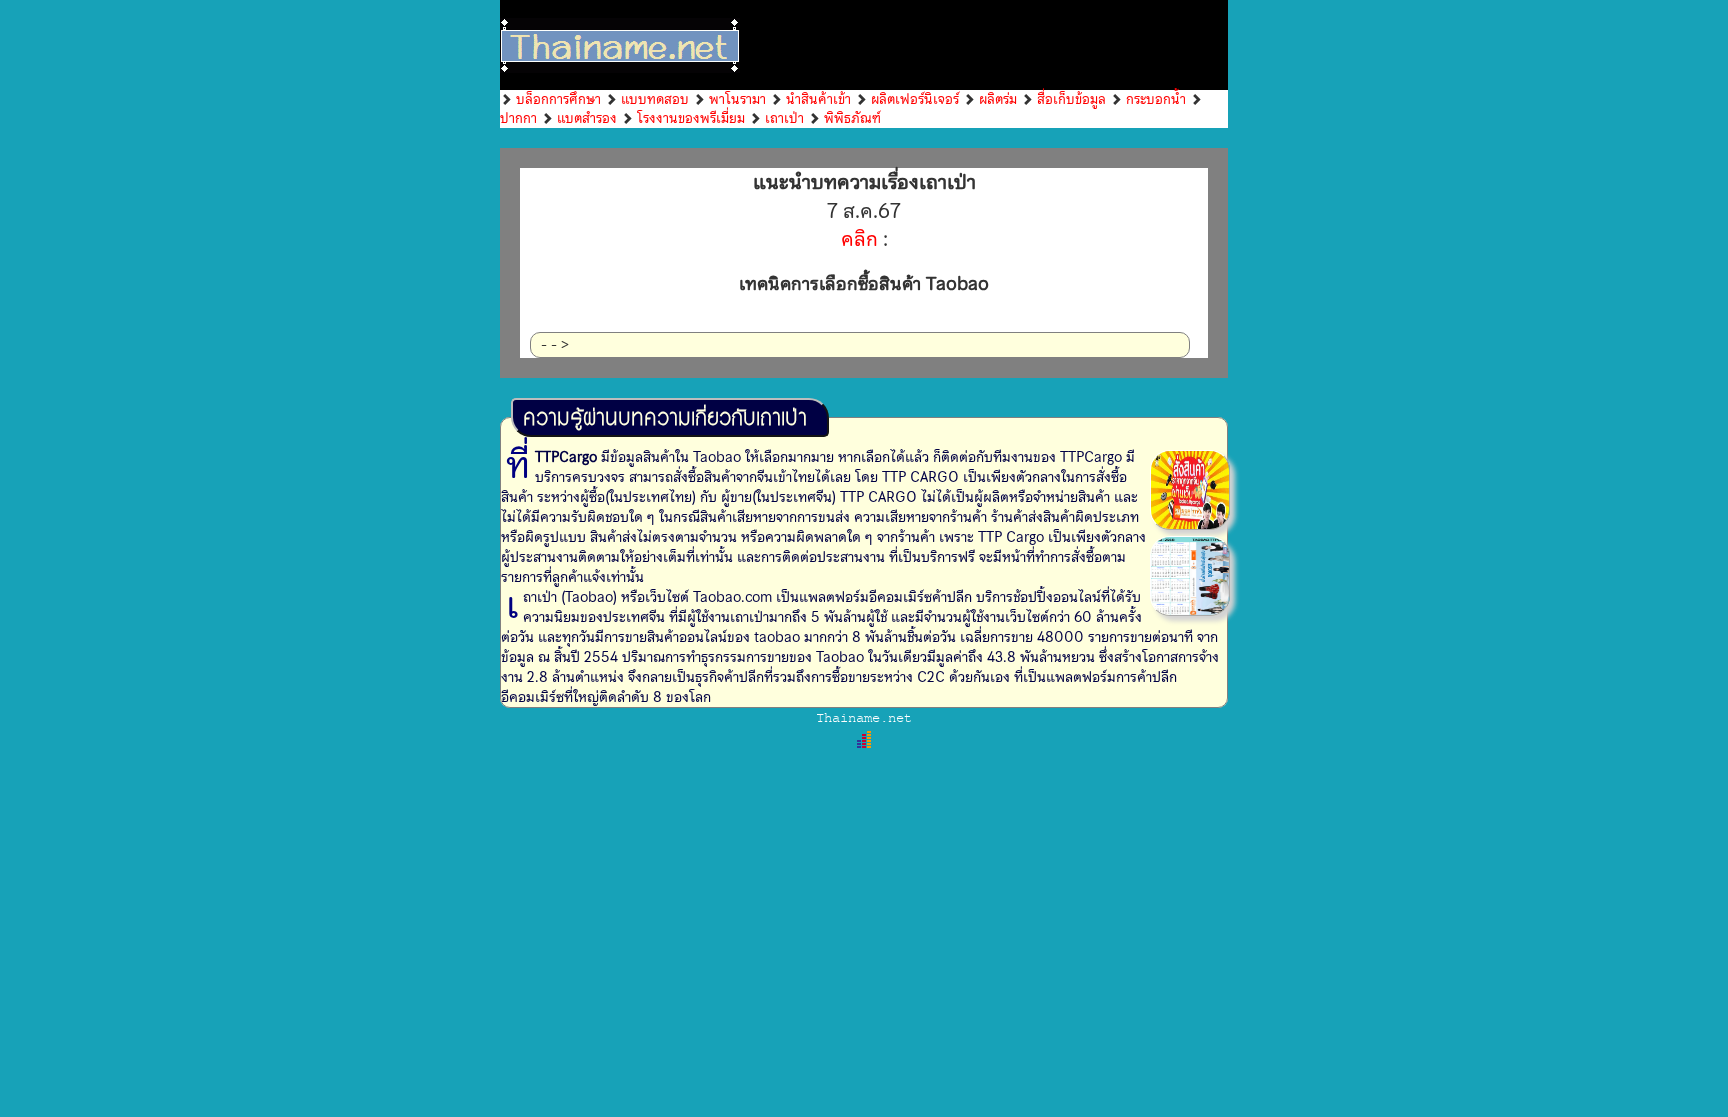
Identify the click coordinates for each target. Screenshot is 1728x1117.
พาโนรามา (737, 99)
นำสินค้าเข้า (818, 99)
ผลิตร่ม (998, 99)
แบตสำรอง (587, 118)
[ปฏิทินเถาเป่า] (1190, 575)
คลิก (859, 239)
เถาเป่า (784, 118)
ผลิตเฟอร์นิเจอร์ (915, 99)
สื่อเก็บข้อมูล (1071, 99)
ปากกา (518, 118)
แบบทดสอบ (655, 99)
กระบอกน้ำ (1156, 99)
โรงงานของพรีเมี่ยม (691, 118)
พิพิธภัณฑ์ (852, 118)
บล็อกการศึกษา (558, 99)
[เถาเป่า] (1190, 489)
